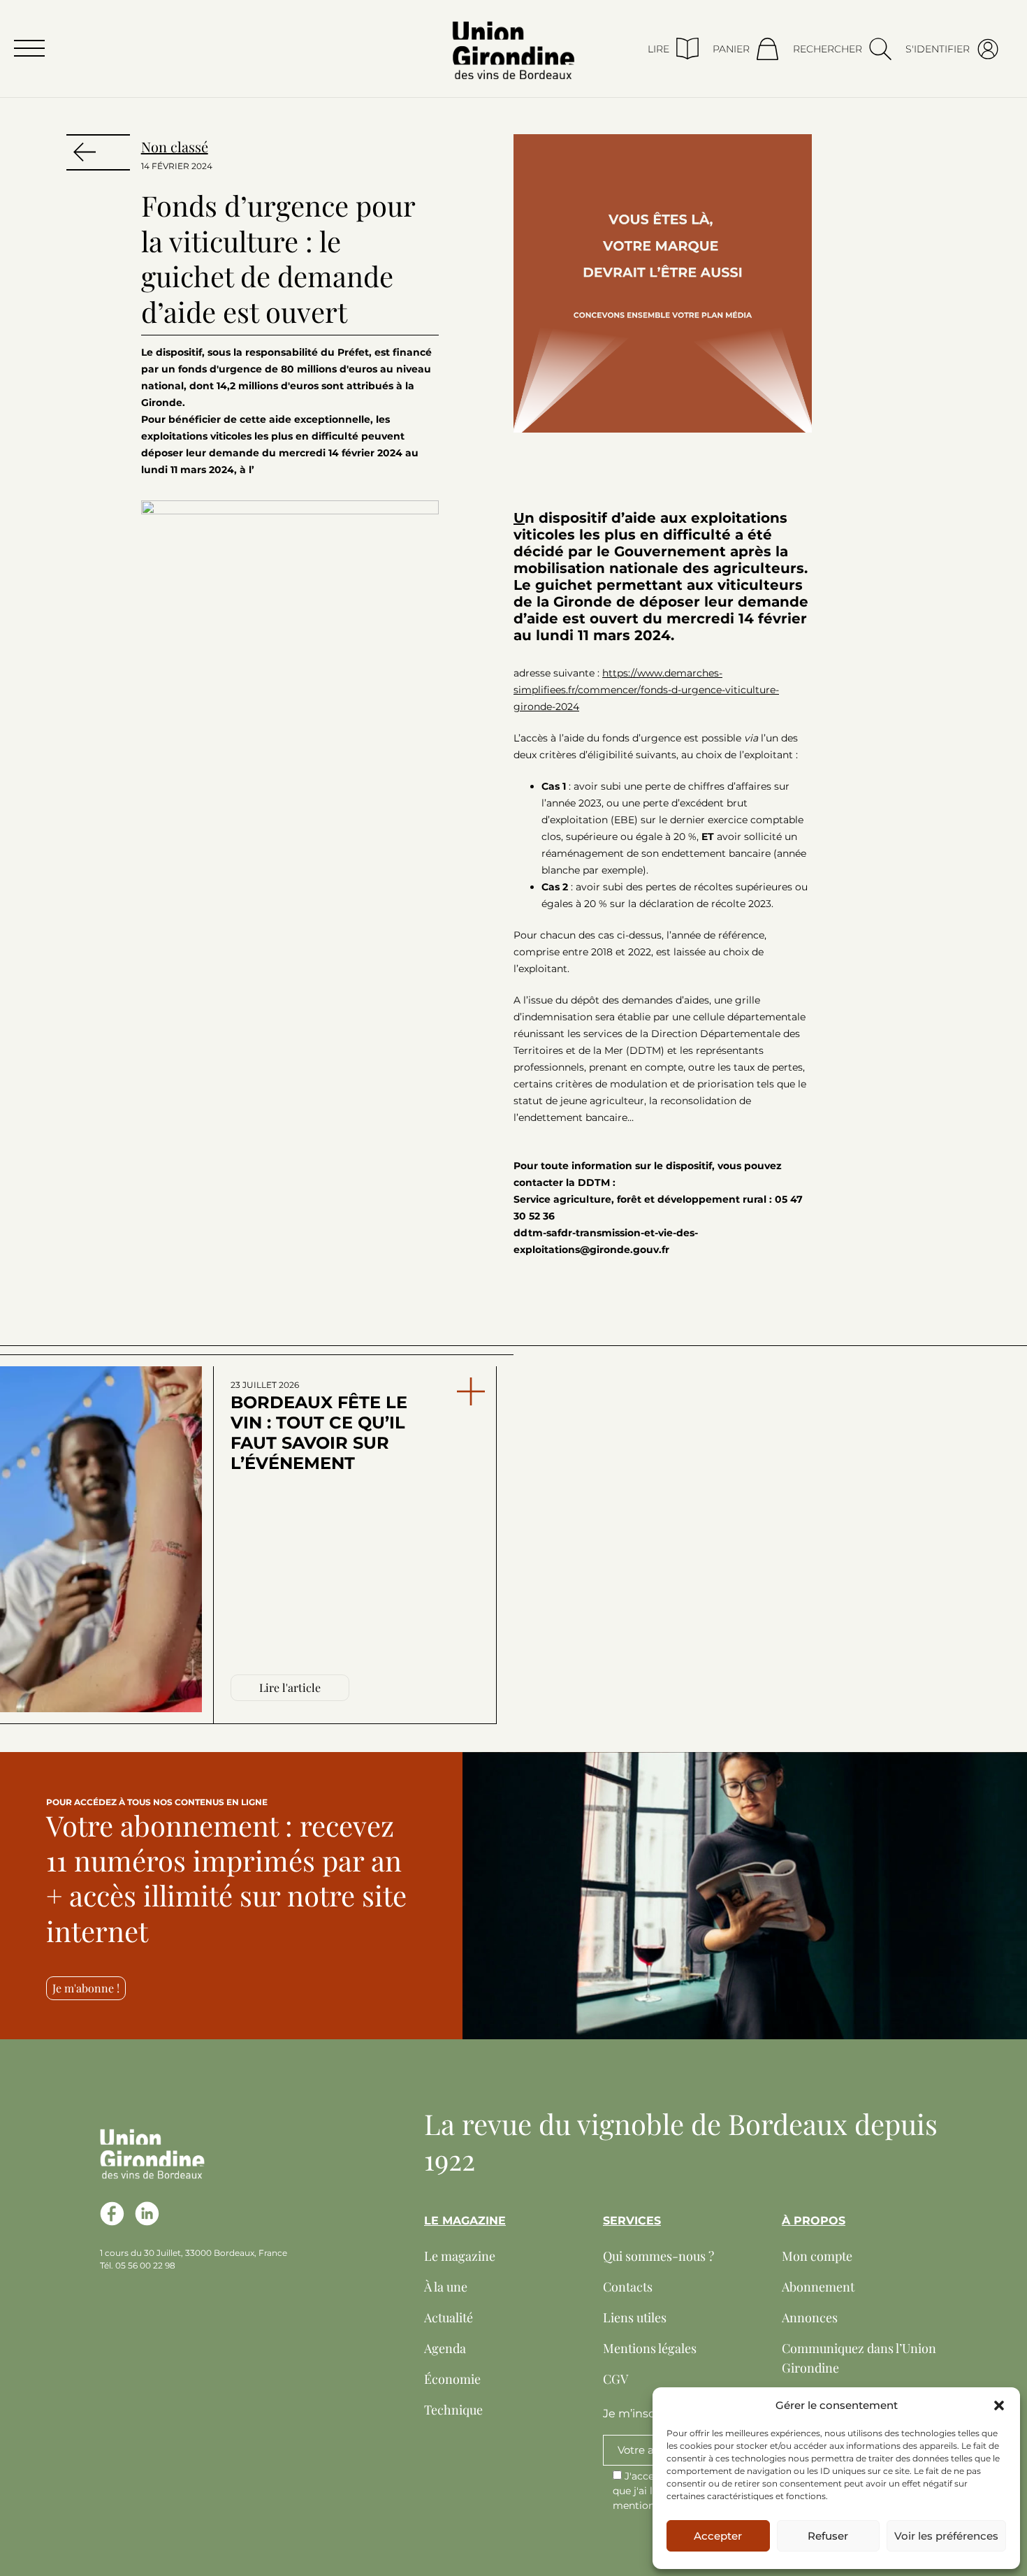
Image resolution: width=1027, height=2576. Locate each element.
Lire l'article (290, 1687)
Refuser (828, 2536)
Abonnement (818, 2287)
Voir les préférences (946, 2536)
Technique (453, 2410)
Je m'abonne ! (86, 1988)
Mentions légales (650, 2348)
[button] (999, 2405)
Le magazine (460, 2256)
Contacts (628, 2287)
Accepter (718, 2536)
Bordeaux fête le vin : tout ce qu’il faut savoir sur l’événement (319, 1426)
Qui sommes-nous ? (658, 2256)
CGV (616, 2379)
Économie (452, 2379)
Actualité (449, 2317)
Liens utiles (635, 2317)
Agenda (445, 2348)
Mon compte (817, 2256)
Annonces (810, 2317)
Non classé (175, 146)
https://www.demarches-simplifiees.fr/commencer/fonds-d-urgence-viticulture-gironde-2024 (646, 690)
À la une (446, 2287)
